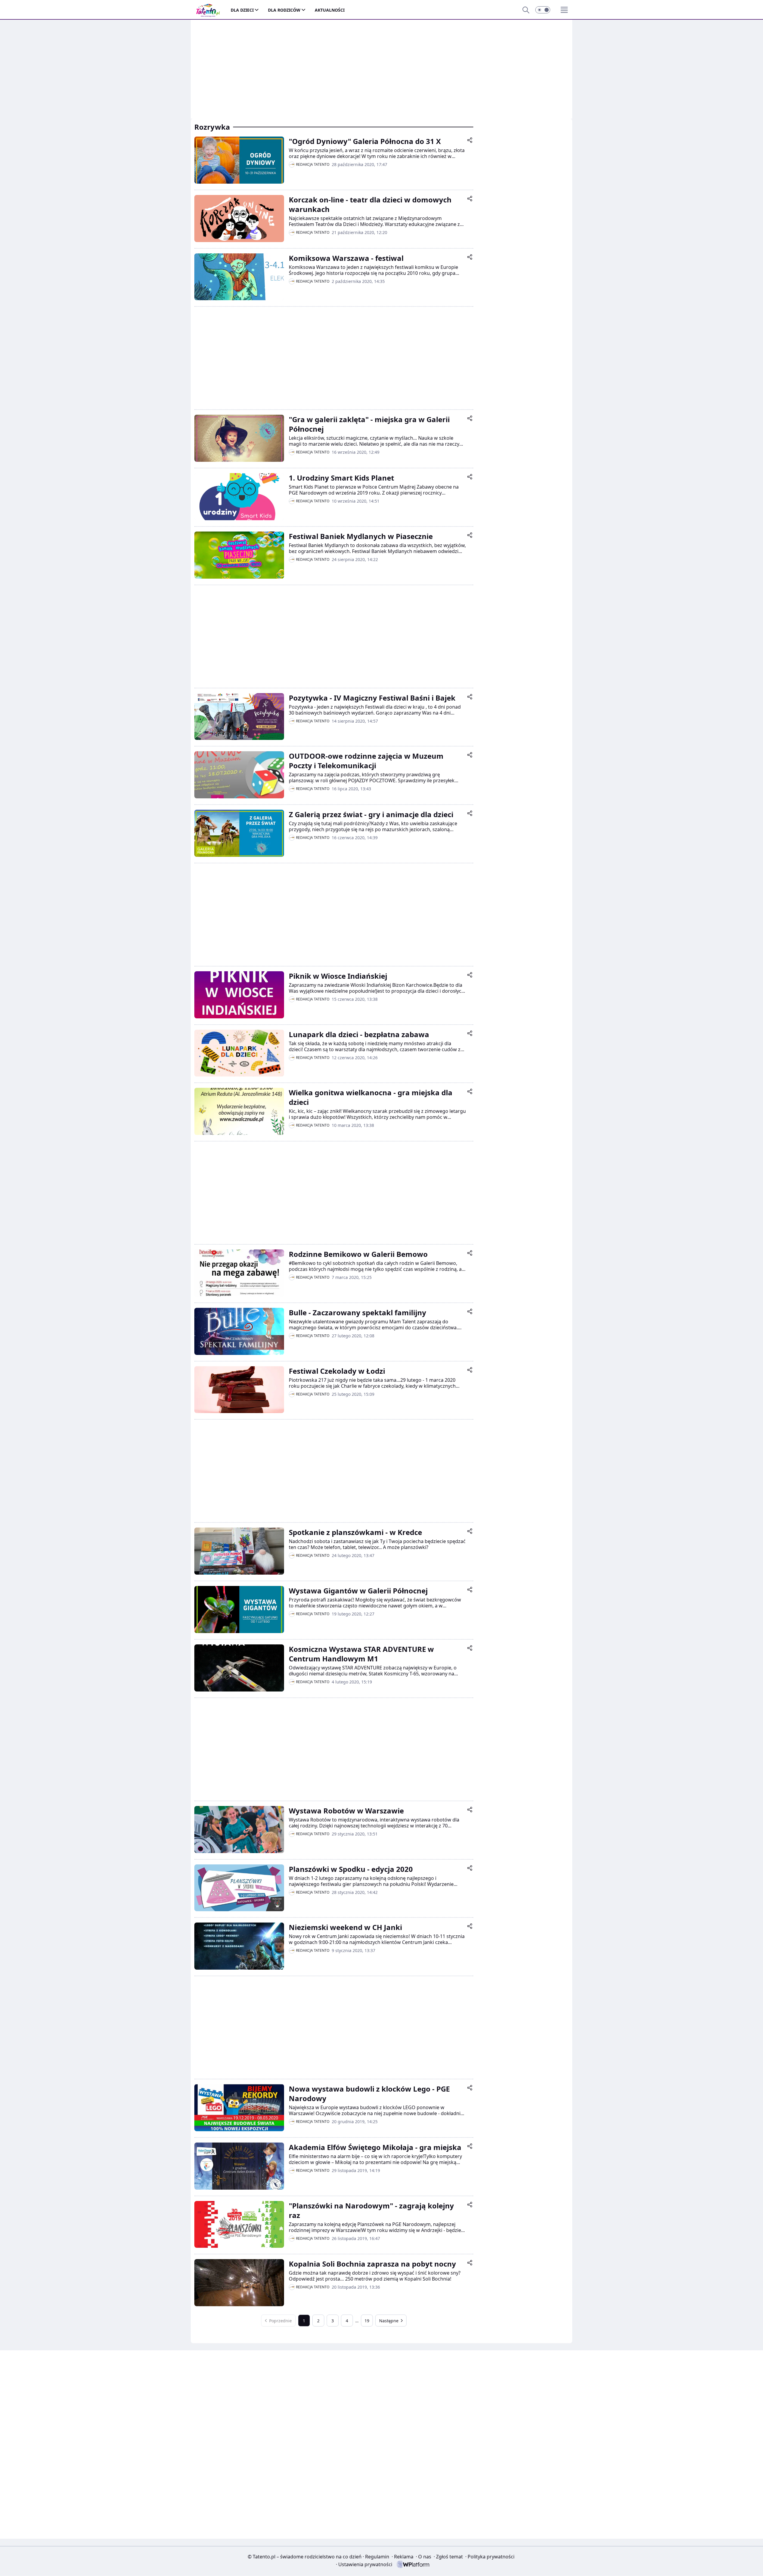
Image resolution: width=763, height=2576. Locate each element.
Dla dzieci (242, 10)
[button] (543, 10)
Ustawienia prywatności (364, 2564)
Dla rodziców (284, 10)
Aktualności (330, 10)
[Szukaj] (526, 10)
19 (367, 2321)
